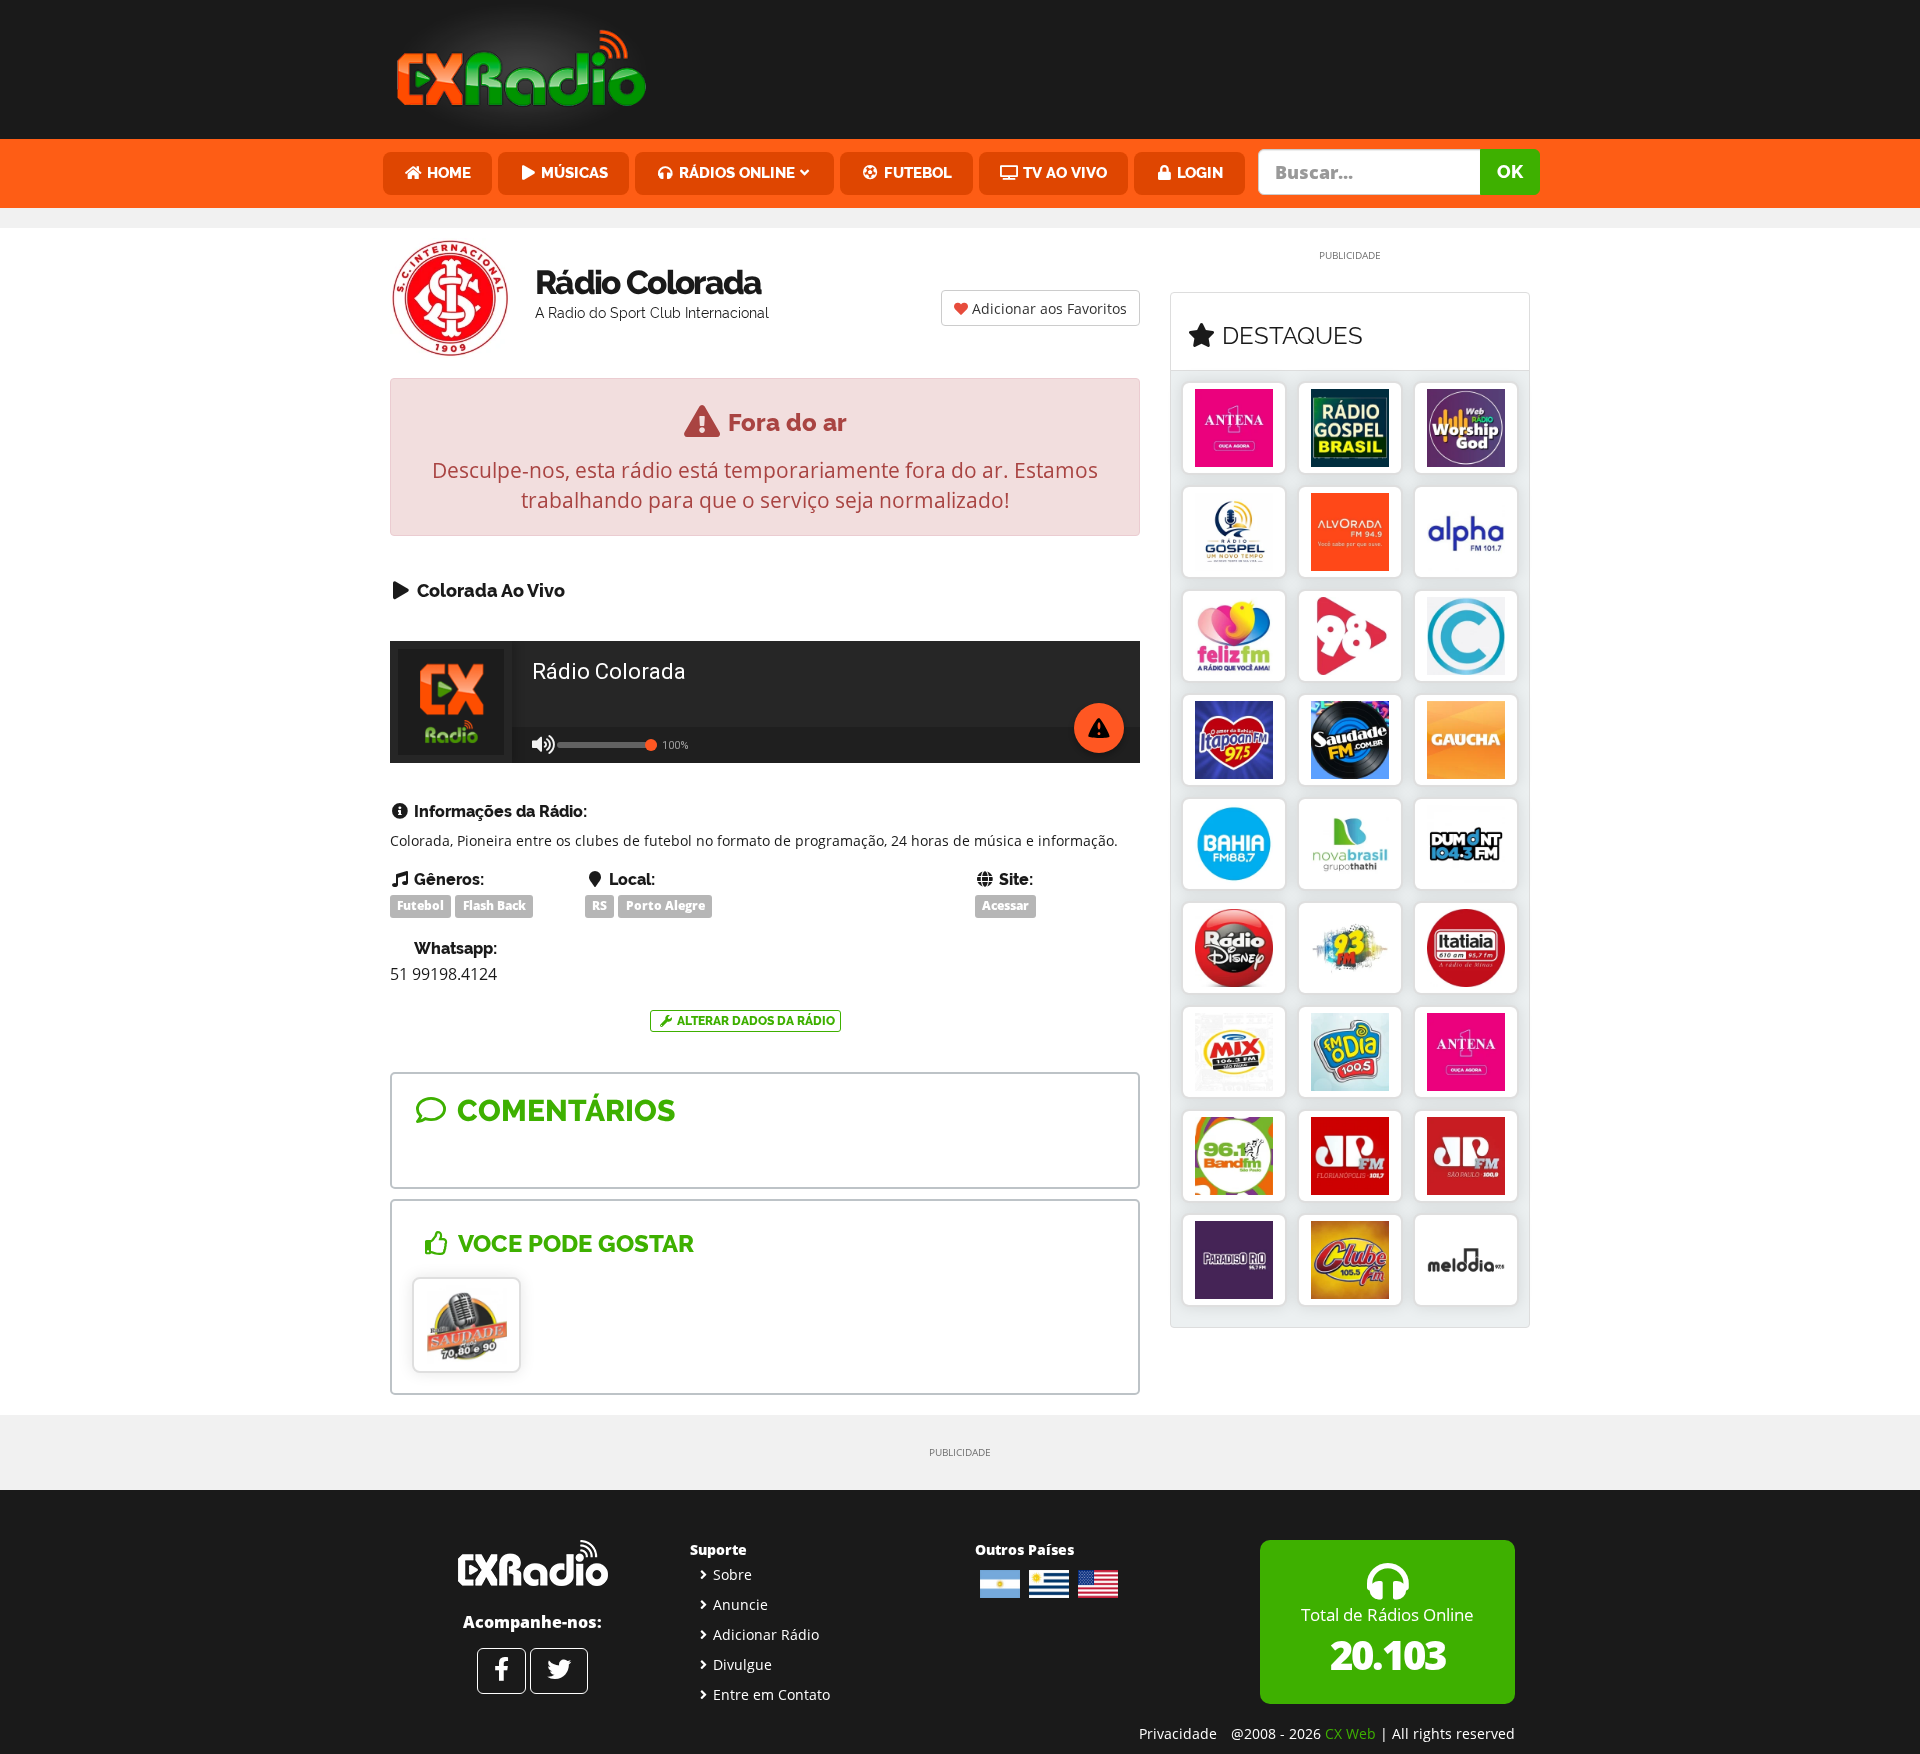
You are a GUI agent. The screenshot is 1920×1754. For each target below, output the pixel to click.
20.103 (1387, 1654)
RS (599, 905)
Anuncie (740, 1604)
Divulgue (742, 1664)
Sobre (732, 1574)
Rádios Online (735, 172)
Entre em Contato (771, 1694)
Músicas (572, 172)
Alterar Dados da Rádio (754, 1021)
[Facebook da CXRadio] (501, 1671)
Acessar (1005, 905)
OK (1510, 171)
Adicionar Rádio (766, 1634)
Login (1198, 172)
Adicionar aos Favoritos (1047, 308)
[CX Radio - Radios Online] (532, 1563)
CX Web (1350, 1733)
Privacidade (1178, 1733)
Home (447, 172)
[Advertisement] (1113, 65)
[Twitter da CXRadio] (559, 1671)
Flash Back (494, 905)
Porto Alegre (665, 905)
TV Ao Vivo (1063, 172)
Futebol (916, 172)
